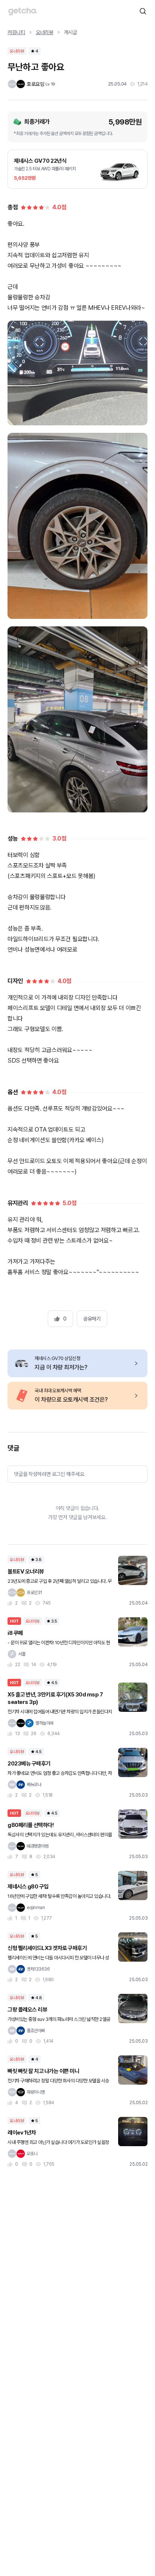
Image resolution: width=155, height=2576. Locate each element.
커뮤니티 (16, 32)
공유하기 (92, 1319)
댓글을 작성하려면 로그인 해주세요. (49, 1474)
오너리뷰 (45, 32)
